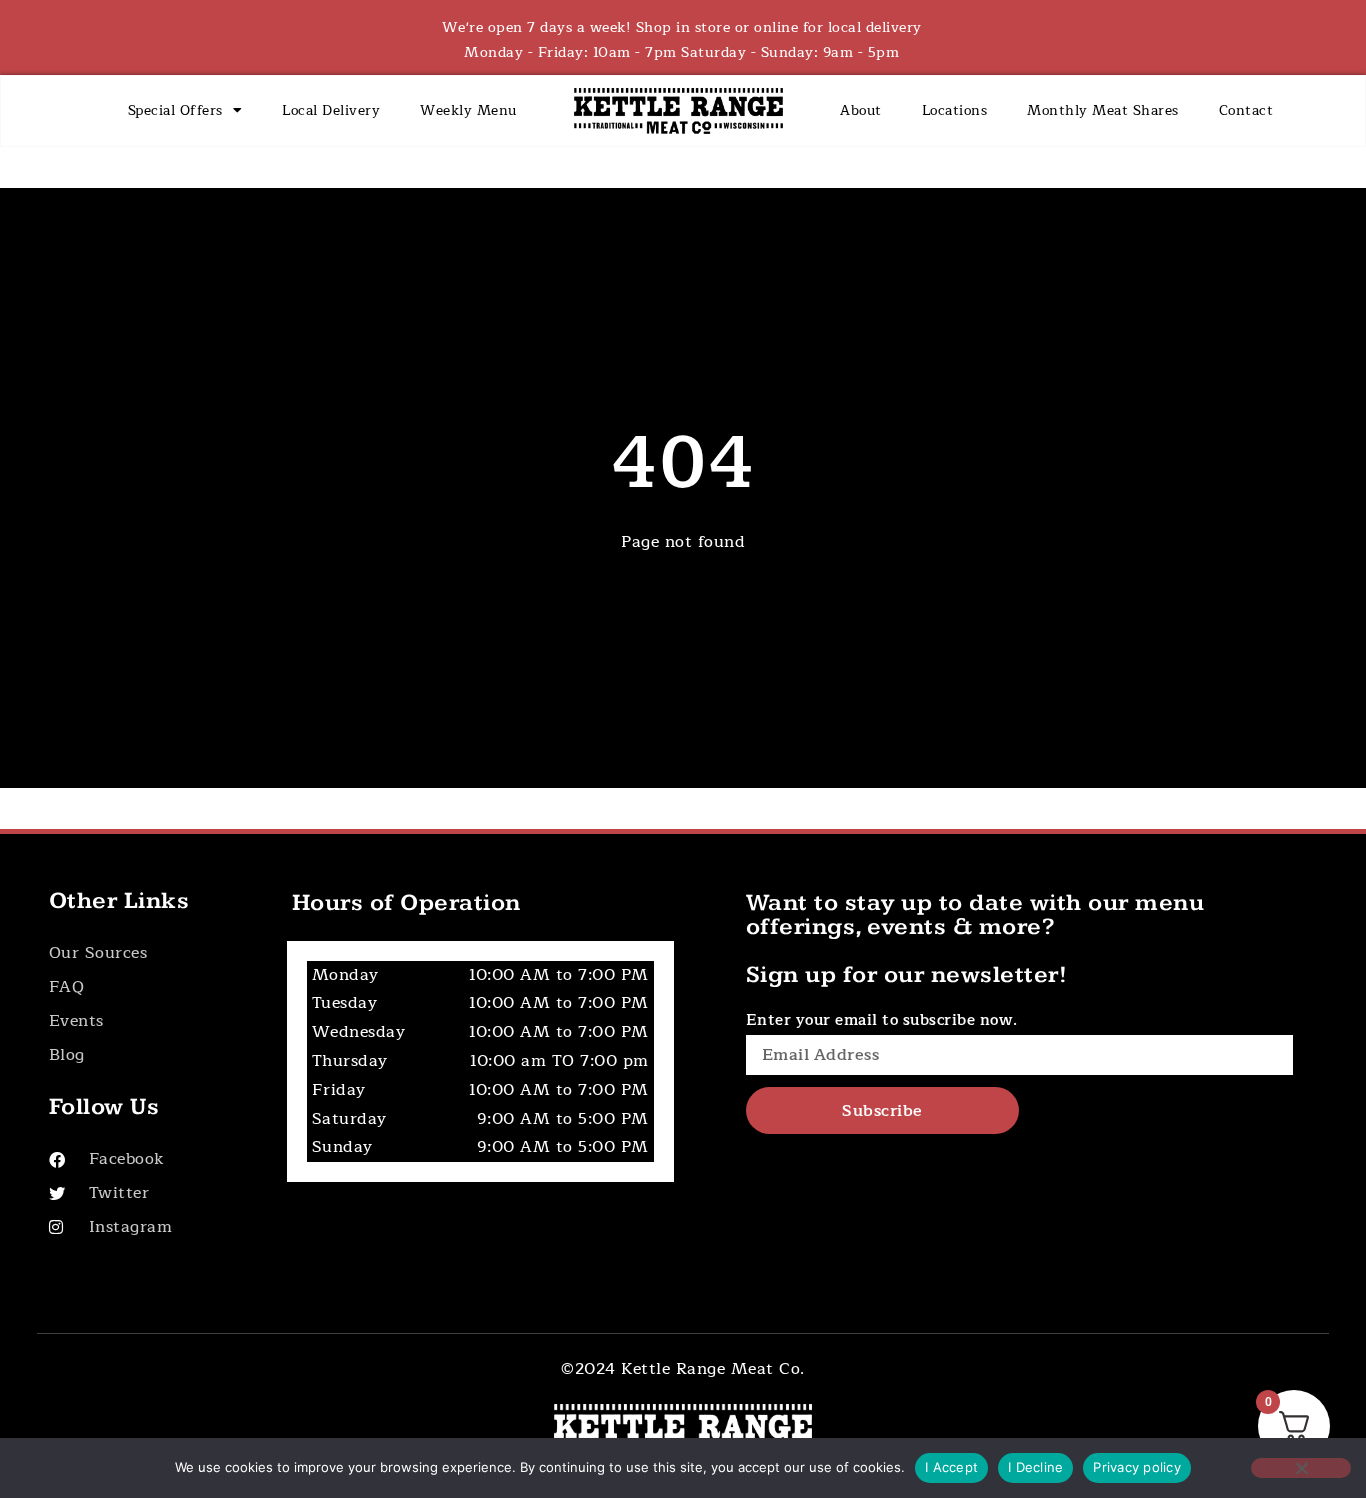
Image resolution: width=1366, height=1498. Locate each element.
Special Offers (175, 110)
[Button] (151, 953)
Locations (955, 110)
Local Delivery (331, 110)
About (861, 110)
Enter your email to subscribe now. (882, 1020)
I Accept (951, 1467)
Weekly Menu (468, 110)
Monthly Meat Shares (1103, 110)
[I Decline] (1301, 1468)
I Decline (1035, 1467)
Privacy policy (1137, 1467)
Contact (1246, 110)
